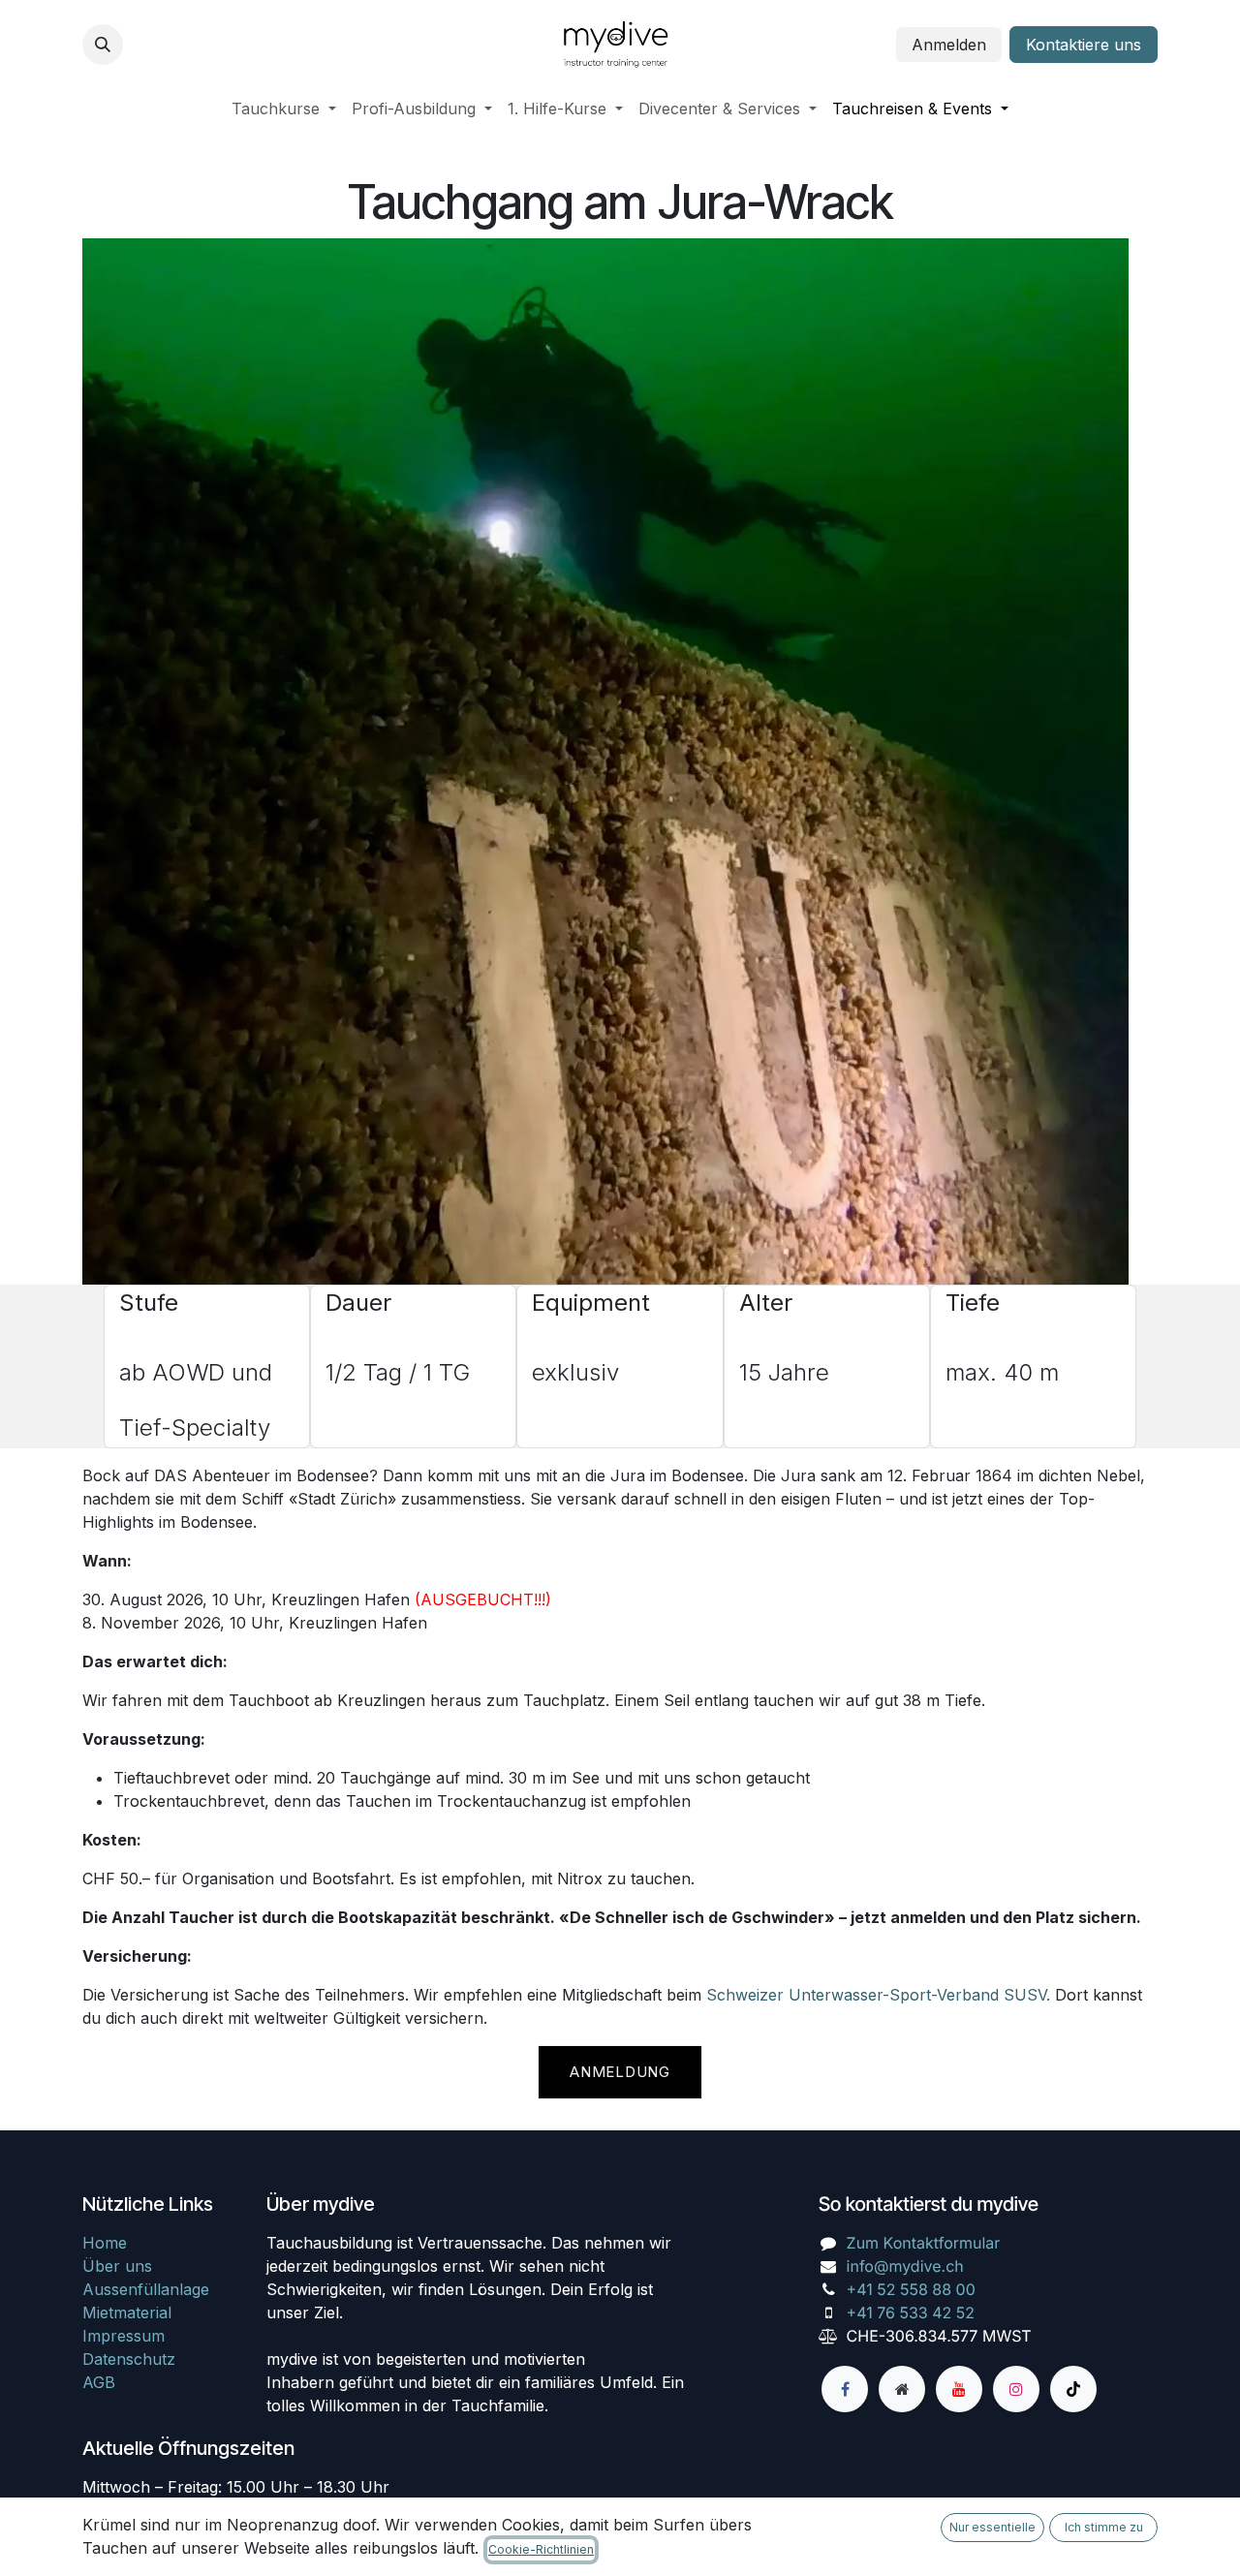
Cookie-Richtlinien (541, 2549)
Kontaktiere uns (1084, 45)
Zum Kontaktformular (924, 2243)
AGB (99, 2382)
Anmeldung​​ (620, 2072)
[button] (103, 45)
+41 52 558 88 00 (911, 2289)
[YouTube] (959, 2389)
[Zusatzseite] (902, 2389)
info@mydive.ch (905, 2266)
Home (105, 2243)
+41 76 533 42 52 (911, 2312)
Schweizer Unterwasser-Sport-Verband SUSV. (878, 1995)
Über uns (117, 2266)
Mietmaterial (127, 2312)
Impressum (124, 2336)
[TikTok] (1073, 2389)
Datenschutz (129, 2359)
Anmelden (949, 45)
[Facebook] (845, 2389)
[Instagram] (1016, 2389)
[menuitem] (284, 109)
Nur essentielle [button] (992, 2527)
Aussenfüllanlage (146, 2289)
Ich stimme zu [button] (1104, 2527)
